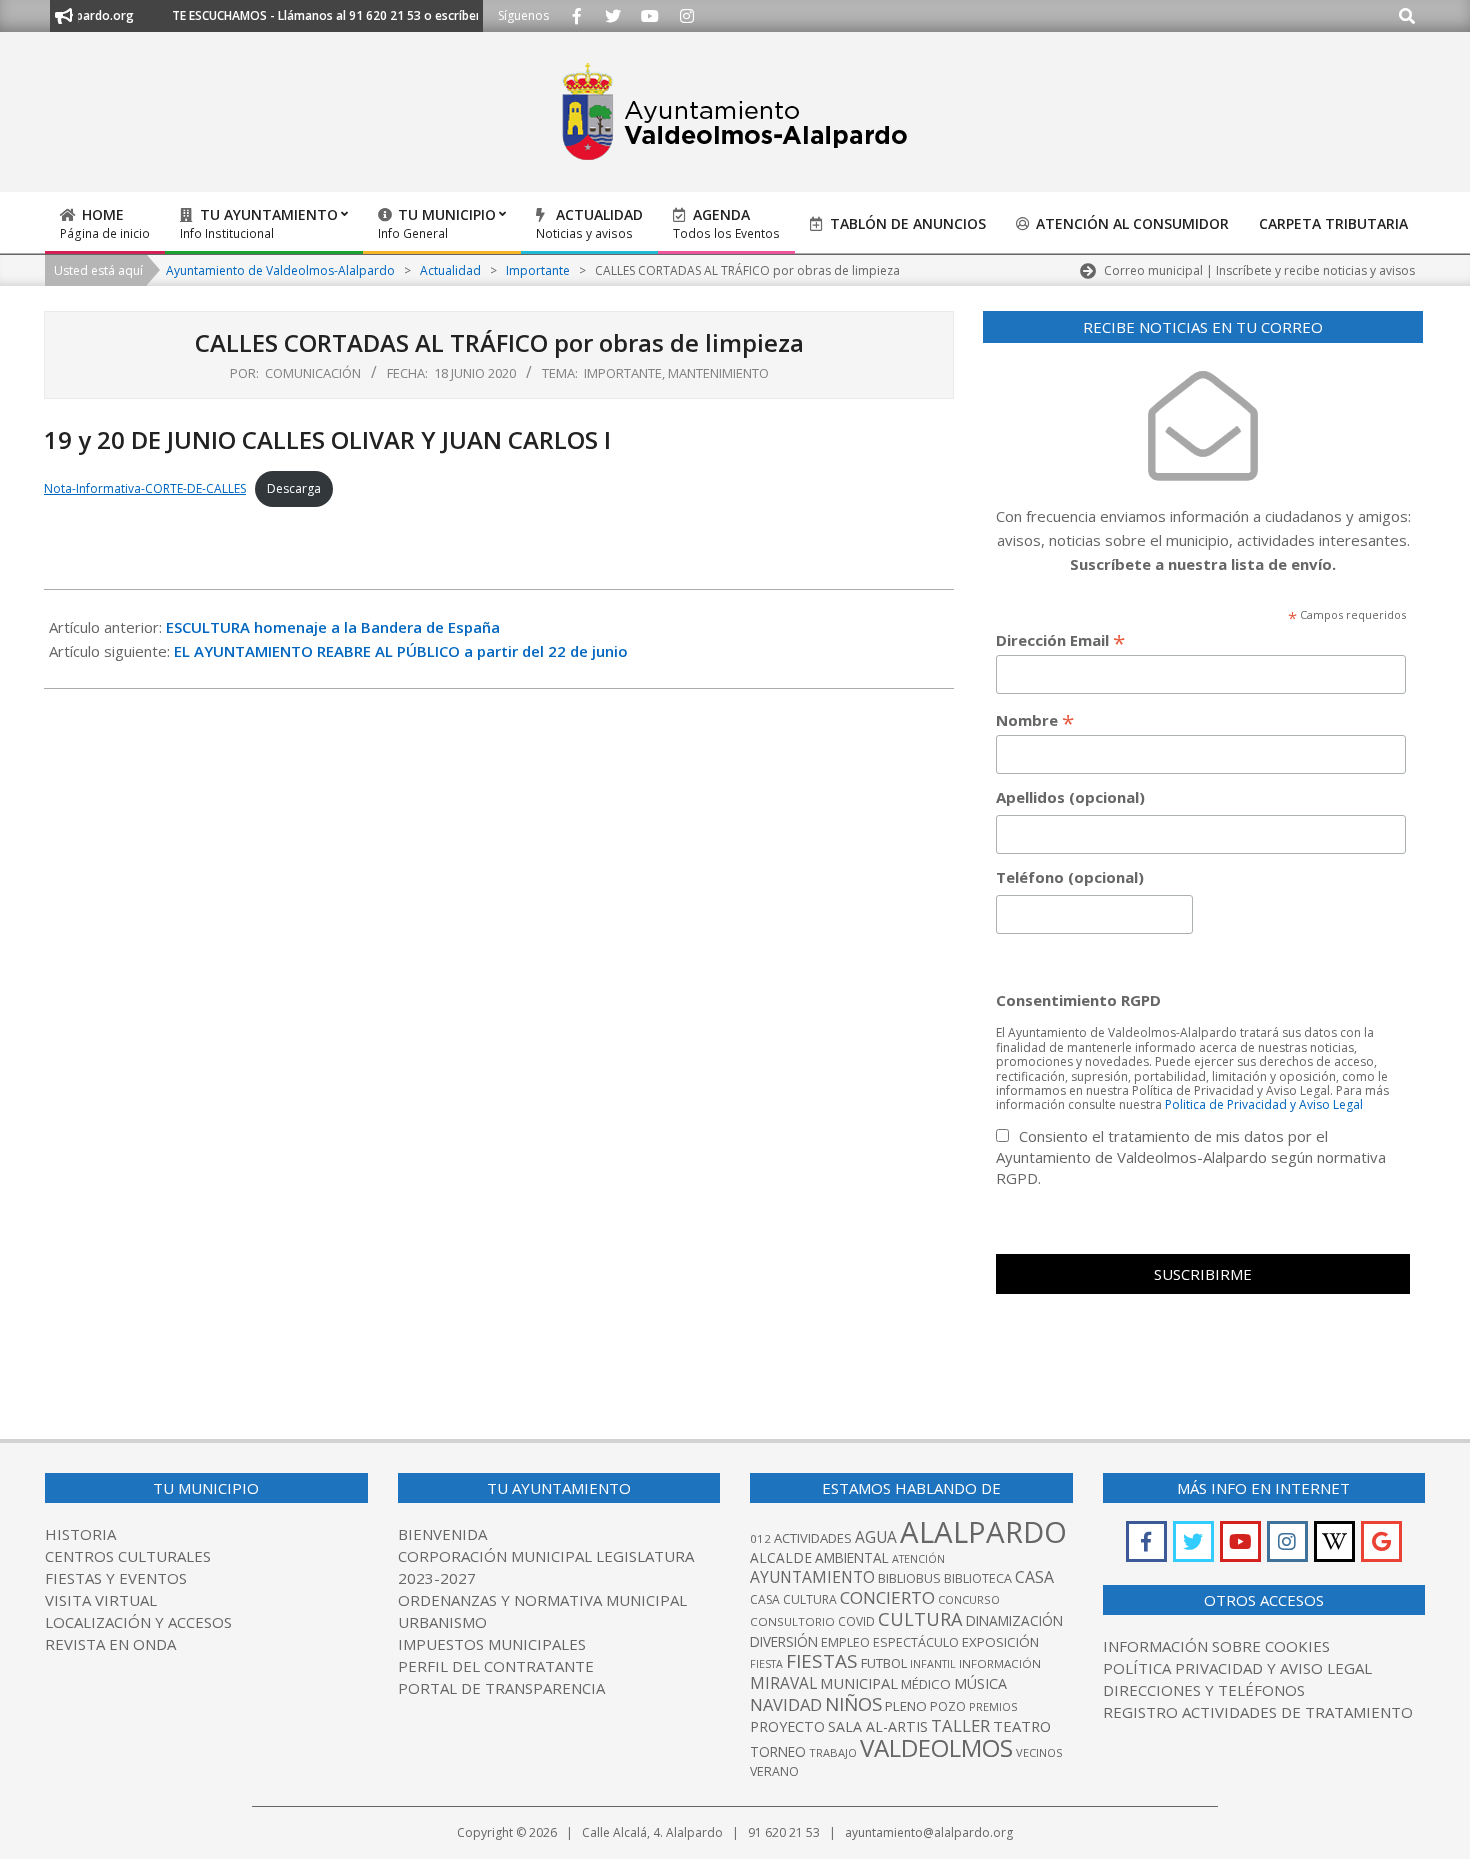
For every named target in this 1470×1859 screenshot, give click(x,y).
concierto (887, 1597)
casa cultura (793, 1599)
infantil (933, 1663)
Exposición (1000, 1642)
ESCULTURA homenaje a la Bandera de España (333, 627)
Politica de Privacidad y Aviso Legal (1264, 1104)
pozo (948, 1706)
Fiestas (822, 1661)
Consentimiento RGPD (1078, 1000)
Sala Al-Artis (878, 1726)
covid (856, 1621)
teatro (1022, 1726)
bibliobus (909, 1578)
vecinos (1039, 1752)
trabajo (833, 1752)
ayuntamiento (812, 1577)
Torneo (778, 1751)
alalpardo (983, 1532)
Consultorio (792, 1621)
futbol (884, 1663)
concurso (969, 1599)
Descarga (294, 488)
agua (876, 1537)
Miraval (783, 1683)
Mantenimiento (718, 373)
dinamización (1014, 1620)
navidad (786, 1704)
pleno (906, 1706)
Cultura (920, 1618)
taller (960, 1725)
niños (853, 1703)
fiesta (766, 1664)
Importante (623, 373)
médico (926, 1684)
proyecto (787, 1726)
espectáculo (916, 1642)
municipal (859, 1683)
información (1000, 1663)
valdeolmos (936, 1747)
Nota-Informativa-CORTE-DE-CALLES (145, 488)
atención (918, 1558)
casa (1034, 1577)
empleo (845, 1642)
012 (760, 1538)
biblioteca (978, 1578)
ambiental (852, 1557)
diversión (784, 1641)
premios (993, 1706)
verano (774, 1771)
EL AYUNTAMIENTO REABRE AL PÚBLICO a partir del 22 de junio (401, 651)
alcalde (781, 1557)
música (980, 1683)
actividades (813, 1538)
